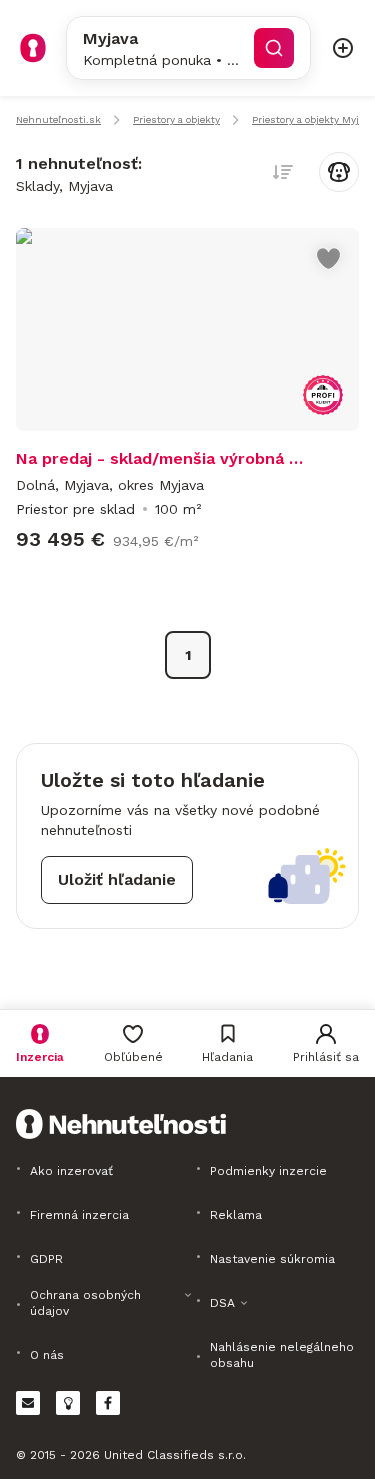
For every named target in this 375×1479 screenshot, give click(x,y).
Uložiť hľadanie (117, 879)
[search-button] (274, 48)
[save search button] (339, 172)
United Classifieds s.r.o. (175, 1455)
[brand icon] (33, 48)
